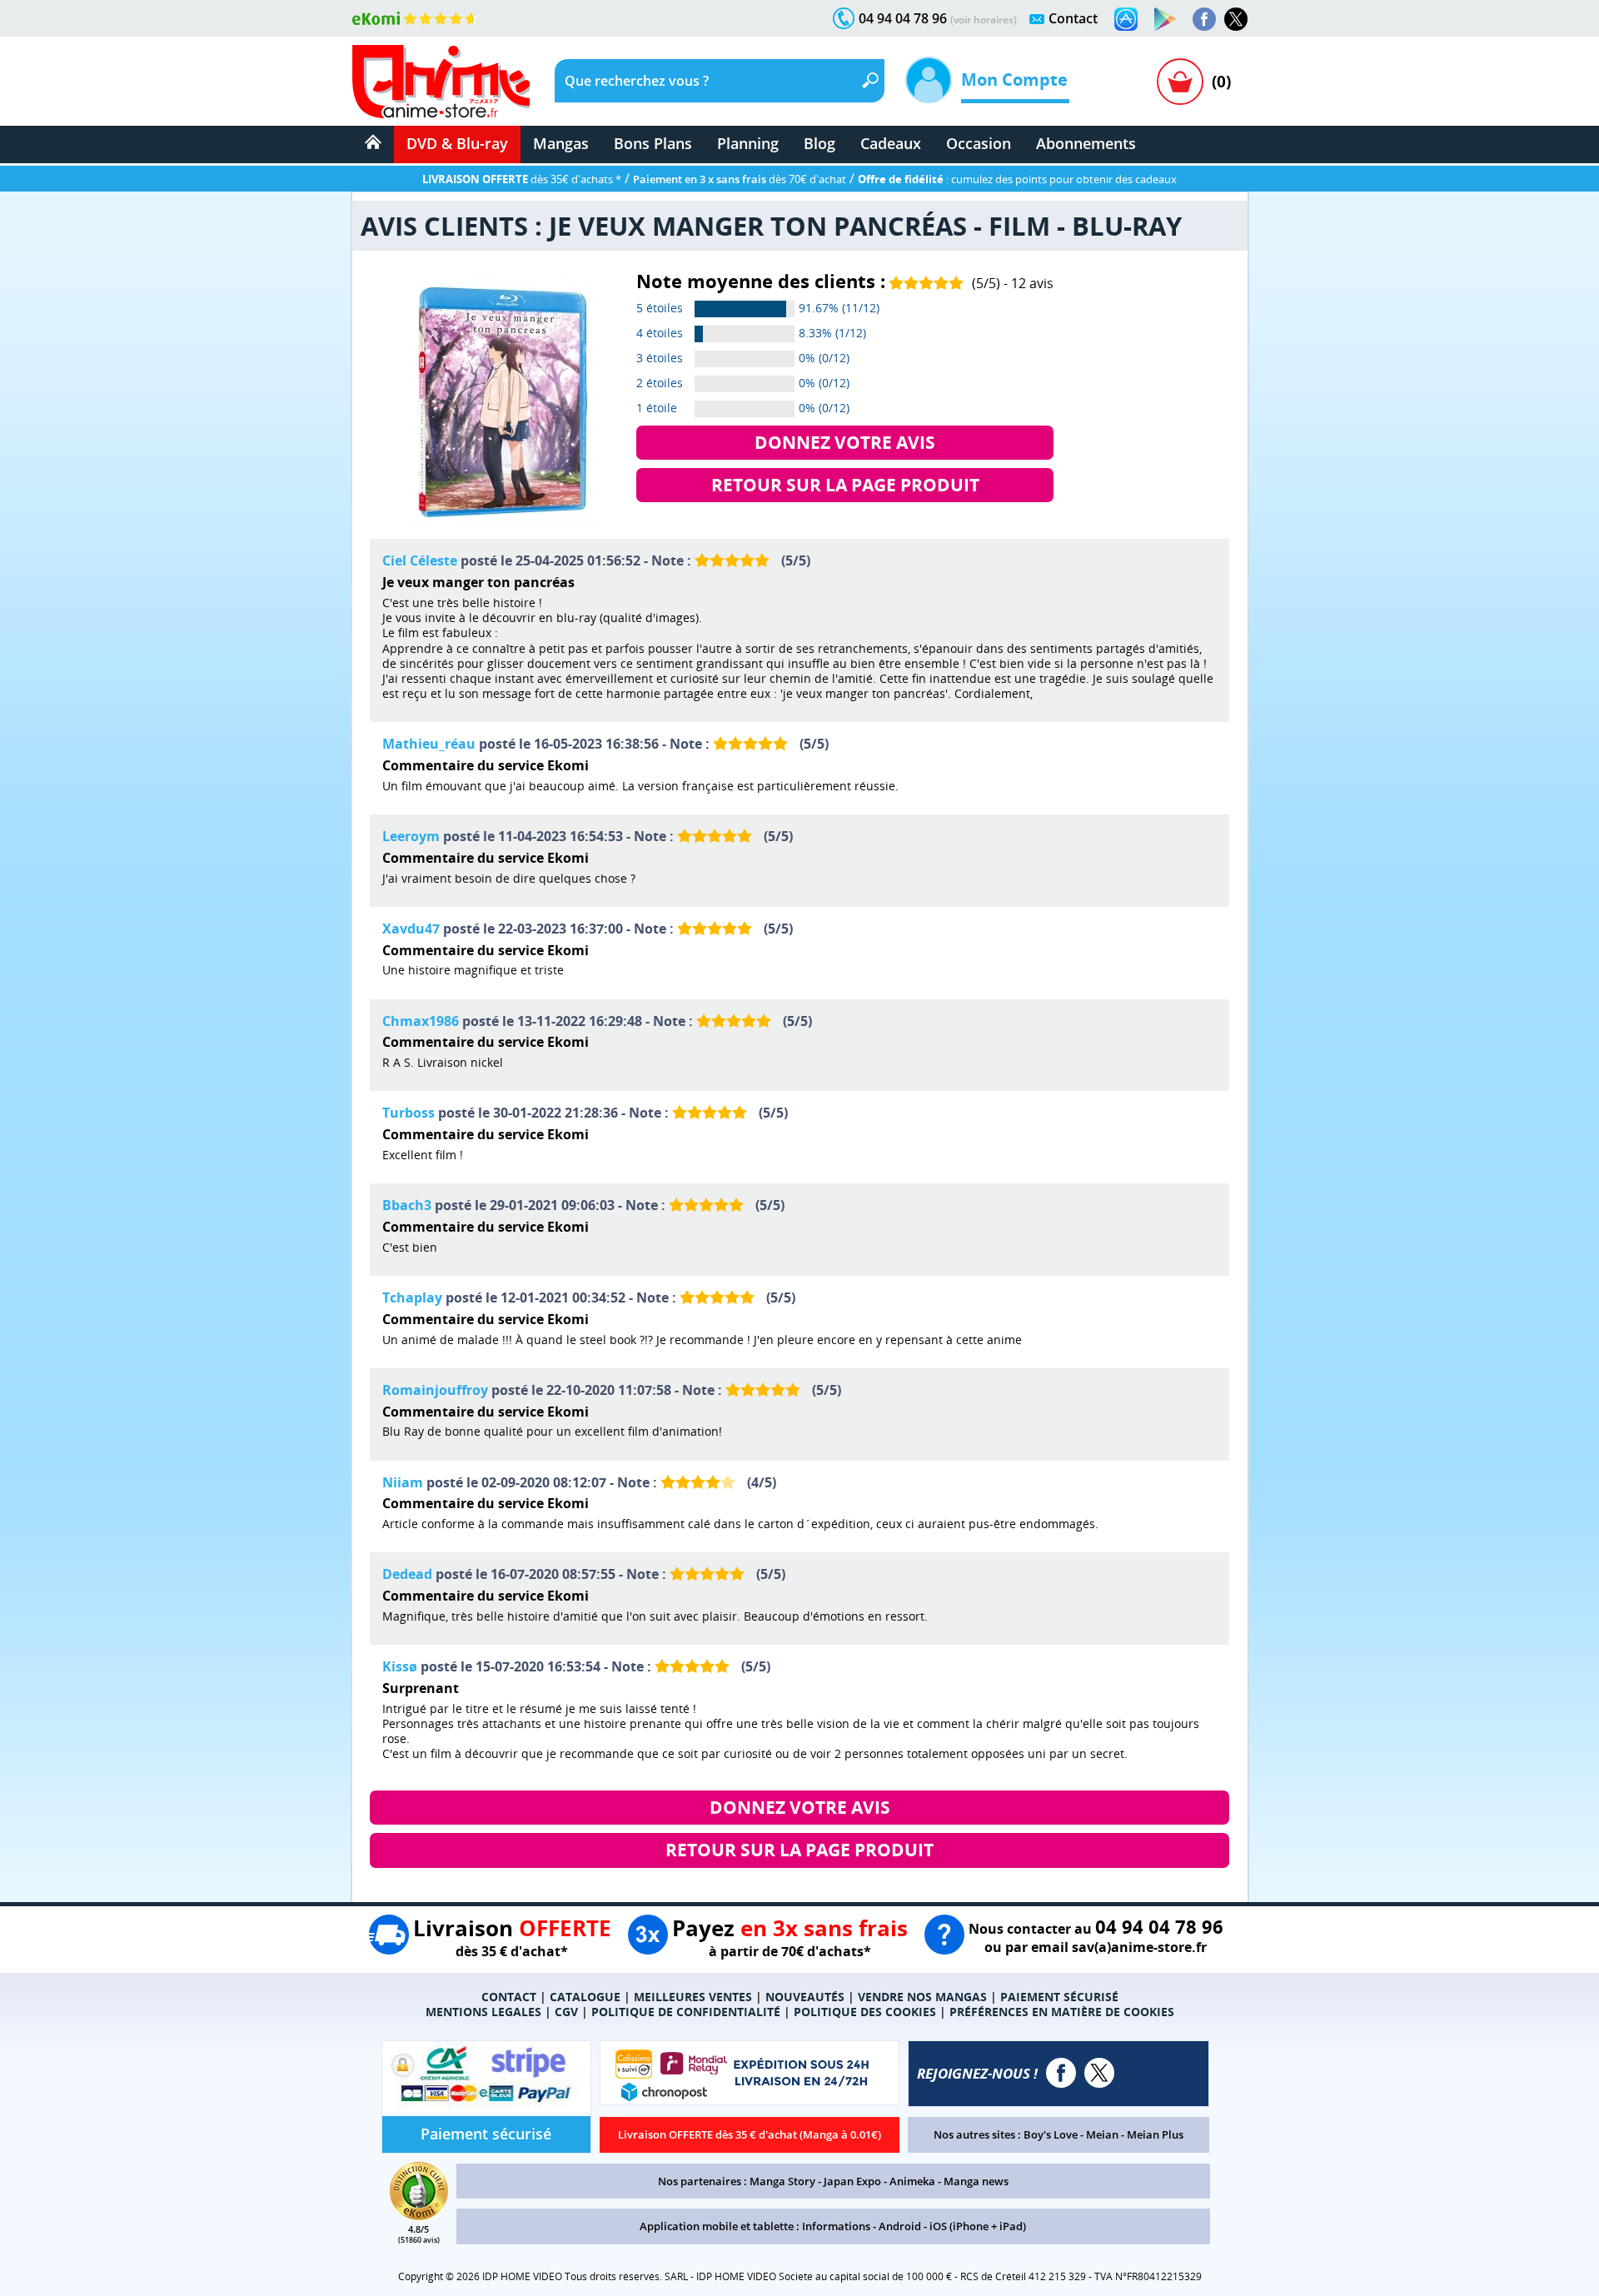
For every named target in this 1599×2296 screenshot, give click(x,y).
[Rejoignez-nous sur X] (1236, 19)
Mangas (561, 143)
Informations (836, 2226)
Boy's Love (1051, 2134)
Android (900, 2226)
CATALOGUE (585, 1997)
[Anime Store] (441, 82)
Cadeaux (891, 143)
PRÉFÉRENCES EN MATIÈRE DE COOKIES (1062, 2012)
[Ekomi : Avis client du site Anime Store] (419, 2215)
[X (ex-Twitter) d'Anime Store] (1099, 2073)
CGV (566, 2012)
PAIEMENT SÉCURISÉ (1059, 1997)
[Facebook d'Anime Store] (1061, 2073)
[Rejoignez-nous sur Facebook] (1204, 19)
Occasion (979, 143)
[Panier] (1180, 82)
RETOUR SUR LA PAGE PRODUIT (845, 485)
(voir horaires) (984, 20)
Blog (819, 143)
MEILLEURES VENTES (693, 1997)
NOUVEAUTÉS (805, 1997)
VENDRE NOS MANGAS (922, 1997)
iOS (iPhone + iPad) (978, 2226)
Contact (1073, 18)
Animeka (912, 2181)
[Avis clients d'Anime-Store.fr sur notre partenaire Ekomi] (415, 18)
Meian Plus (1155, 2134)
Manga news (976, 2181)
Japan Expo (852, 2181)
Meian (1102, 2134)
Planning (748, 143)
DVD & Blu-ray (457, 143)
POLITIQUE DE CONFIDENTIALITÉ (686, 2012)
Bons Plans (653, 143)
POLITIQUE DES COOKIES (865, 2012)
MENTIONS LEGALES (483, 2012)
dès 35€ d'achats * (522, 179)
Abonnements (1086, 143)
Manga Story (782, 2181)
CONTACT (509, 1997)
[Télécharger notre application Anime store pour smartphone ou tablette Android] (1165, 19)
